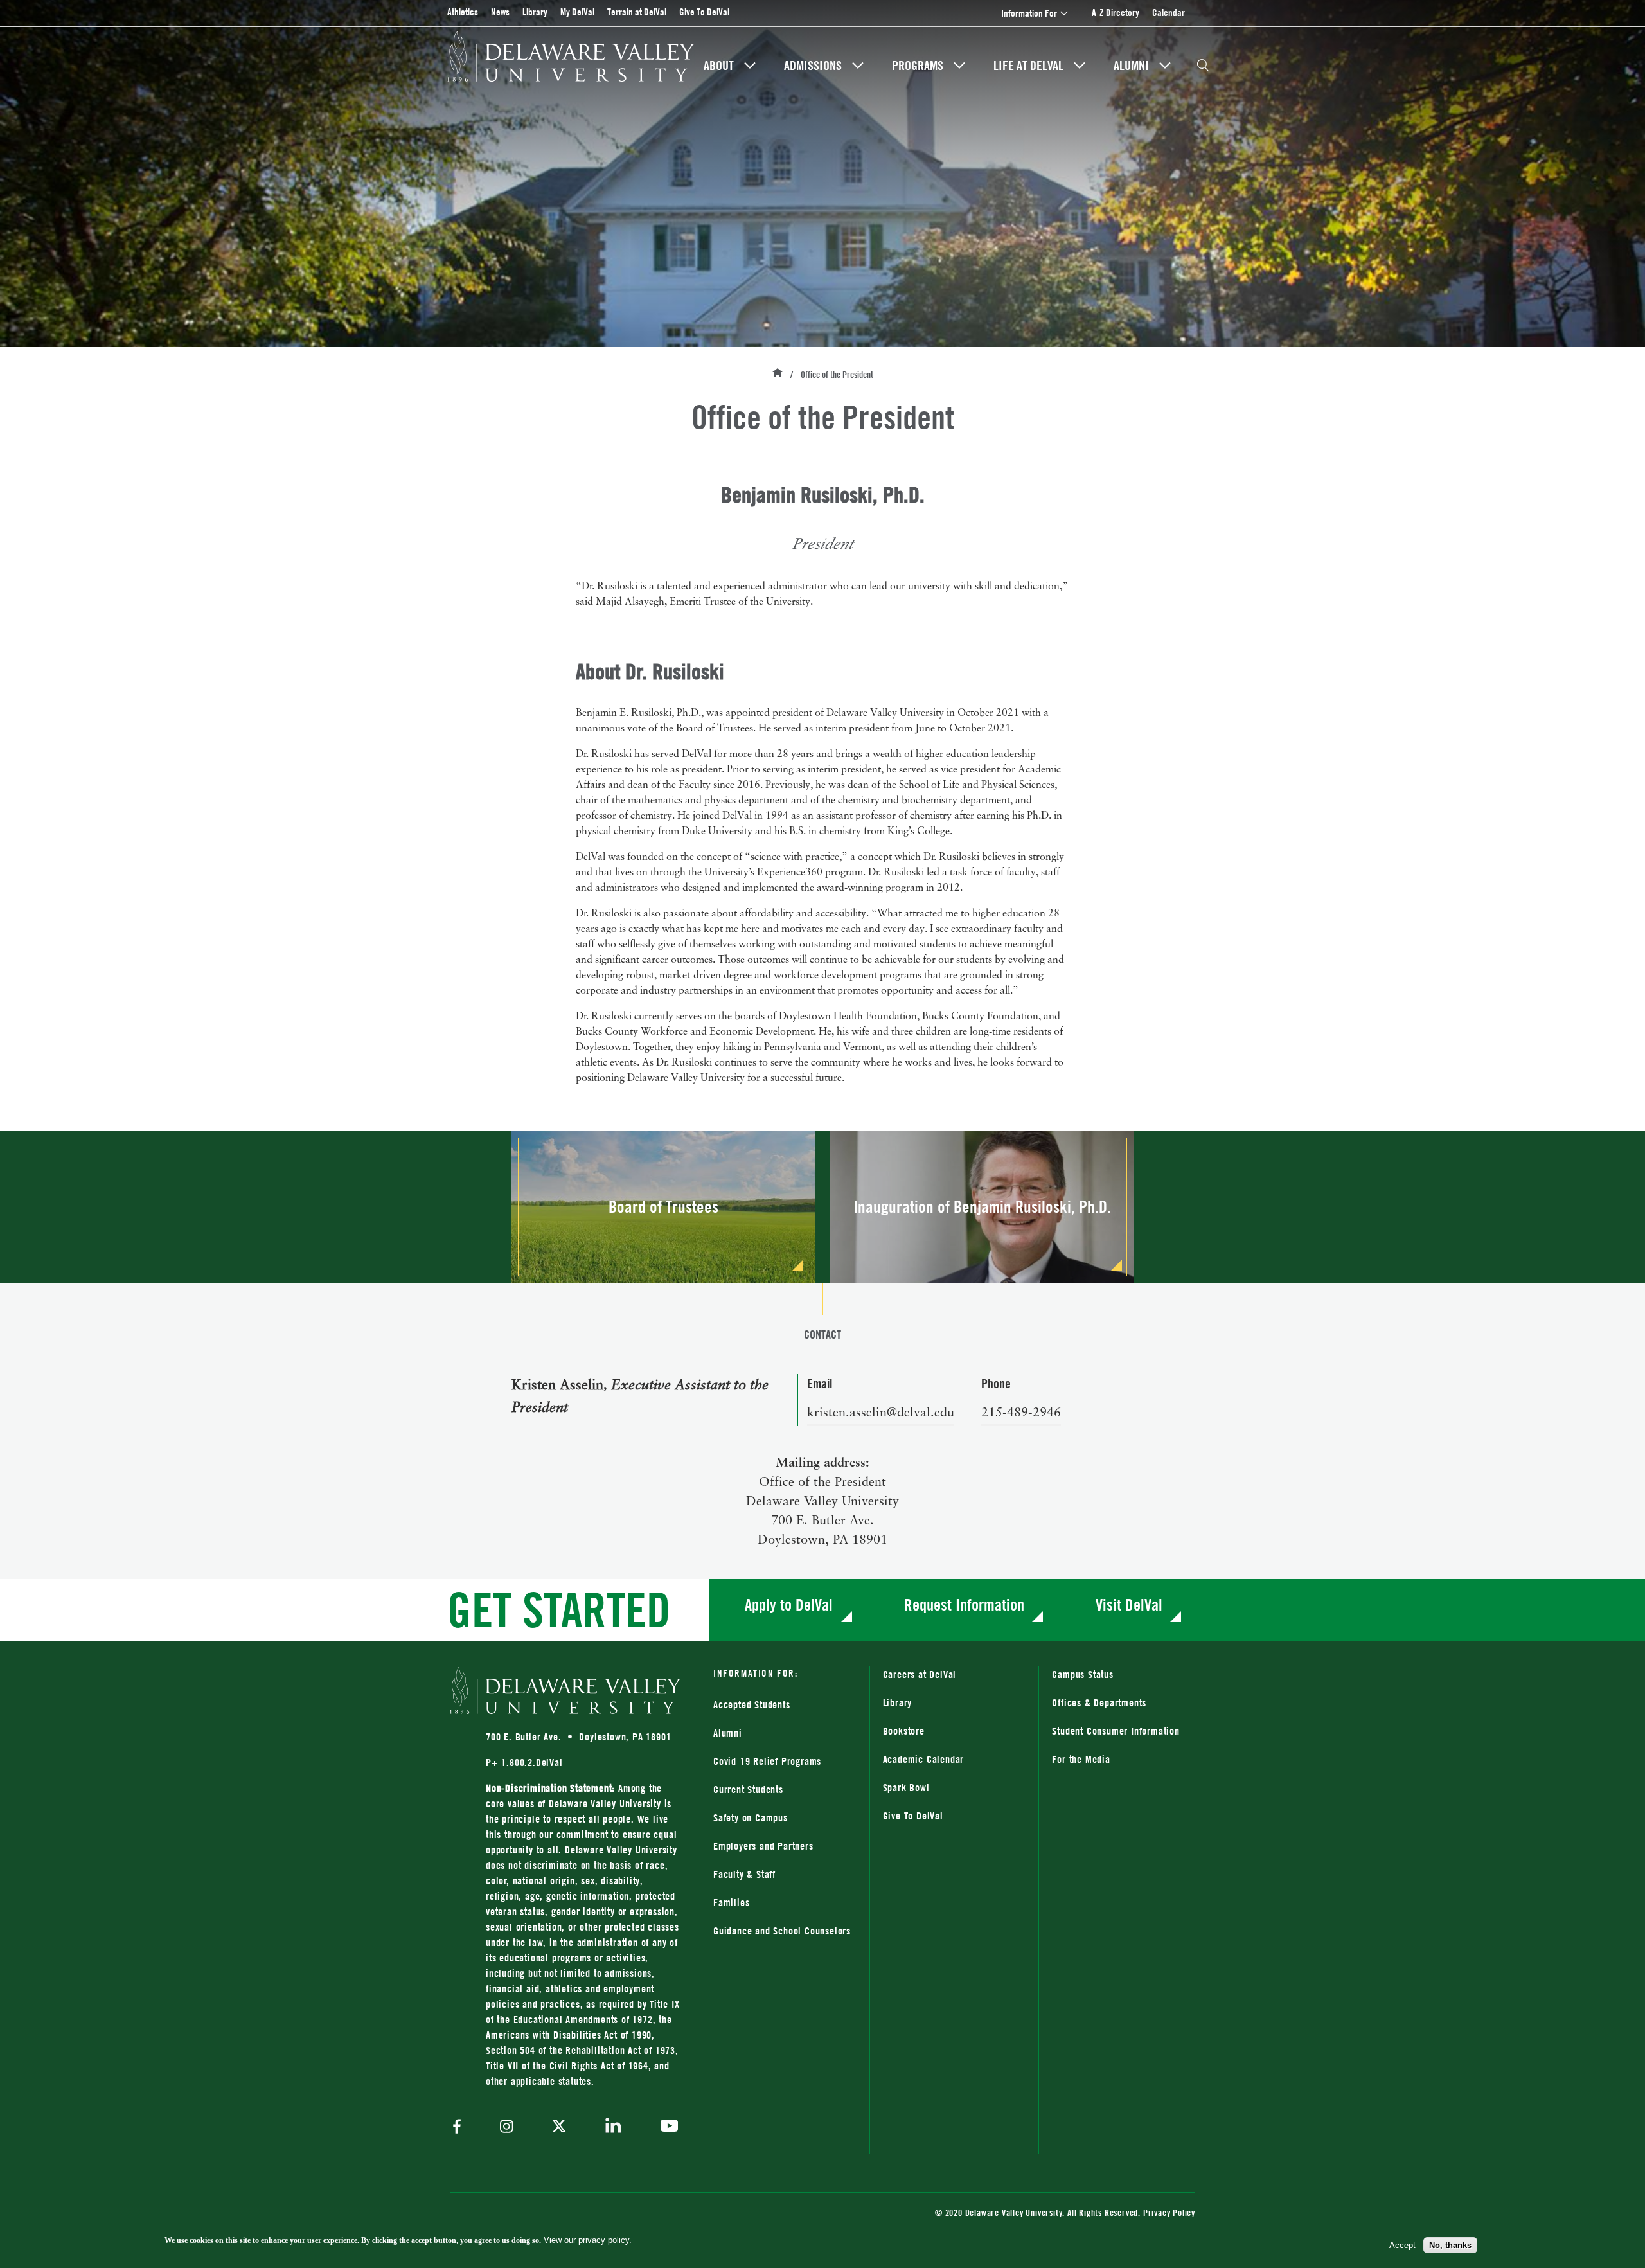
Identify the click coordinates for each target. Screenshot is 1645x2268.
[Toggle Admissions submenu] (858, 66)
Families (731, 1902)
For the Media (1081, 1759)
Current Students (748, 1789)
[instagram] (507, 2128)
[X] (559, 2127)
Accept (1402, 2245)
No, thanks (1450, 2245)
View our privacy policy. (588, 2240)
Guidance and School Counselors (782, 1931)
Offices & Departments (1099, 1702)
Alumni (1131, 66)
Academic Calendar (924, 1759)
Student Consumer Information (1116, 1731)
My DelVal (577, 12)
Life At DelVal (1028, 66)
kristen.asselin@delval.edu (881, 1413)
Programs (918, 66)
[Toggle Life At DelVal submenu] (1080, 66)
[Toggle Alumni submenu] (1165, 66)
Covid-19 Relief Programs (767, 1761)
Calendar (1169, 13)
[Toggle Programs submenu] (959, 66)
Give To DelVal (704, 12)
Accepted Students (752, 1704)
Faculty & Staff (744, 1874)
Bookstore (955, 1730)
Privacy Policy (1169, 2212)
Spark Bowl (906, 1787)
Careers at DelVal (920, 1674)
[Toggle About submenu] (750, 66)
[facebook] (460, 2128)
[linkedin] (613, 2128)
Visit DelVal (1129, 1604)
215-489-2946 (1021, 1413)
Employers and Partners (763, 1846)
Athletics (463, 12)
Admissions (813, 66)
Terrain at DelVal (637, 12)
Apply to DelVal (789, 1604)
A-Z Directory (1116, 13)
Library (535, 12)
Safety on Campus (751, 1817)
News (500, 12)
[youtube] (666, 2127)
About (719, 66)
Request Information (964, 1604)
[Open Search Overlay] (1203, 66)
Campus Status (1082, 1674)
